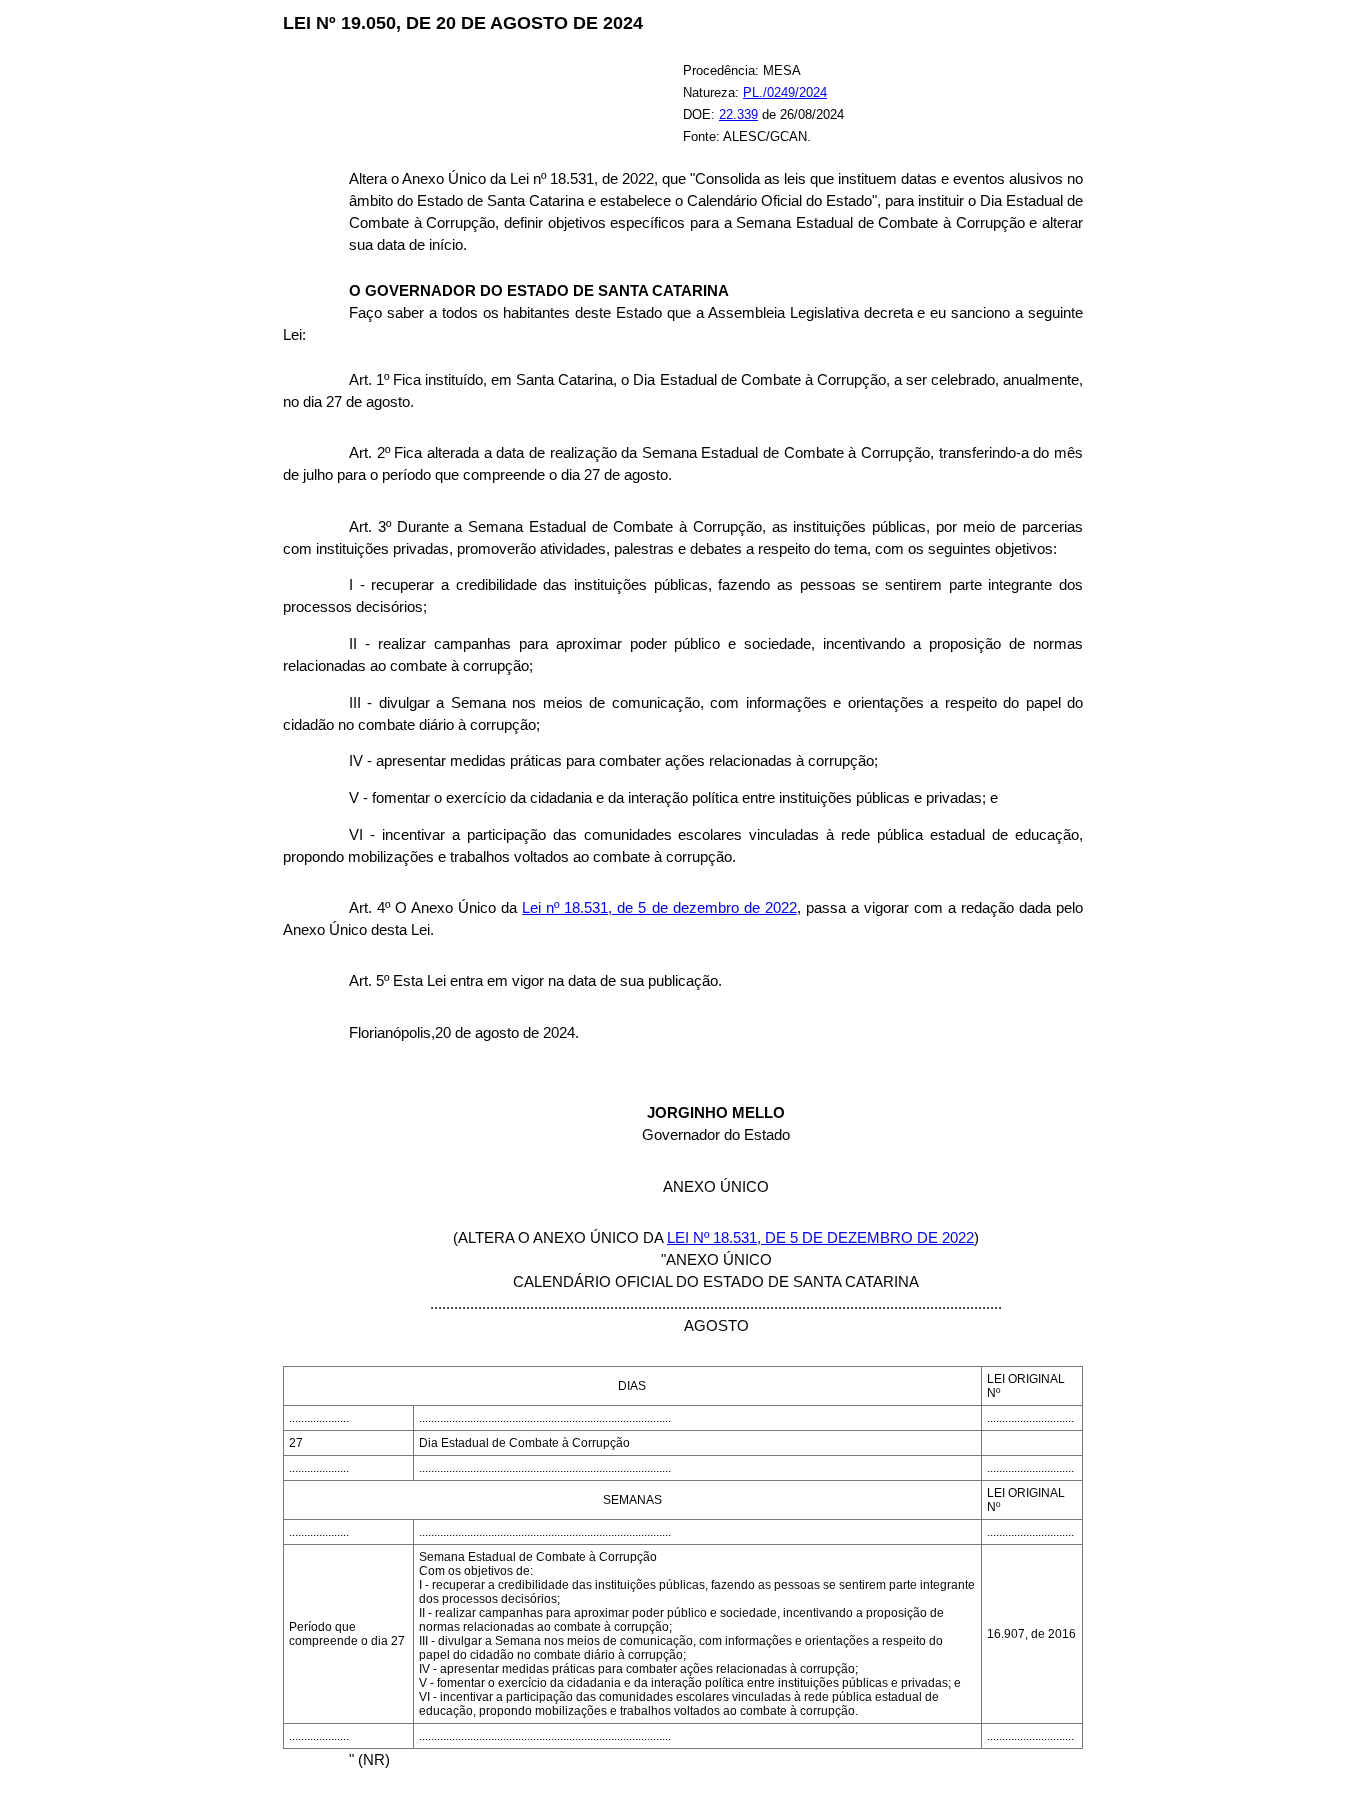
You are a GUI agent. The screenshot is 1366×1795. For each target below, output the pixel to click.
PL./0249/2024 (785, 92)
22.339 (738, 114)
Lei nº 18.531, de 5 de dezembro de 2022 (659, 908)
